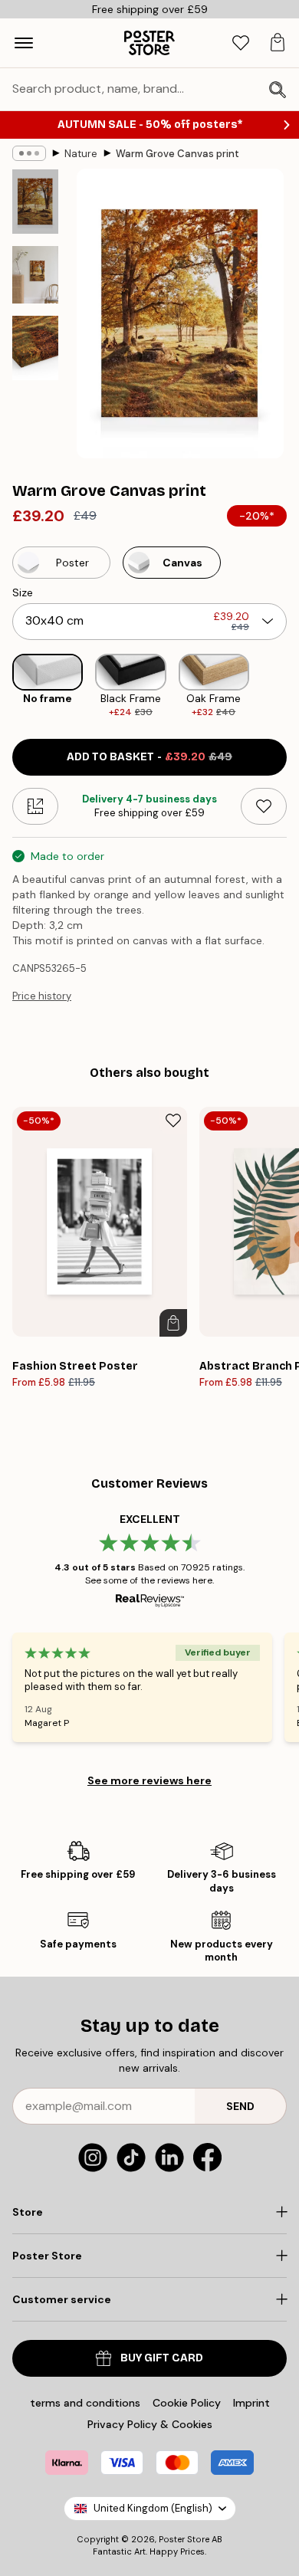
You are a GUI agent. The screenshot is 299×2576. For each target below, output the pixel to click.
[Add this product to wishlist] (264, 806)
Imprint (251, 2403)
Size (23, 592)
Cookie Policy (187, 2403)
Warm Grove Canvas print (177, 154)
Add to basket (149, 757)
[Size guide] (35, 806)
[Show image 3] (35, 348)
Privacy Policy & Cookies (150, 2424)
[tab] (241, 43)
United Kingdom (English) (153, 2508)
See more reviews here (149, 1780)
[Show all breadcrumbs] (29, 153)
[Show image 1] (35, 202)
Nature (81, 154)
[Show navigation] (24, 43)
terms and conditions (85, 2403)
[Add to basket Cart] (173, 1323)
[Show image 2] (35, 275)
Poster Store (184, 2539)
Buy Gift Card (162, 2358)
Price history (42, 996)
